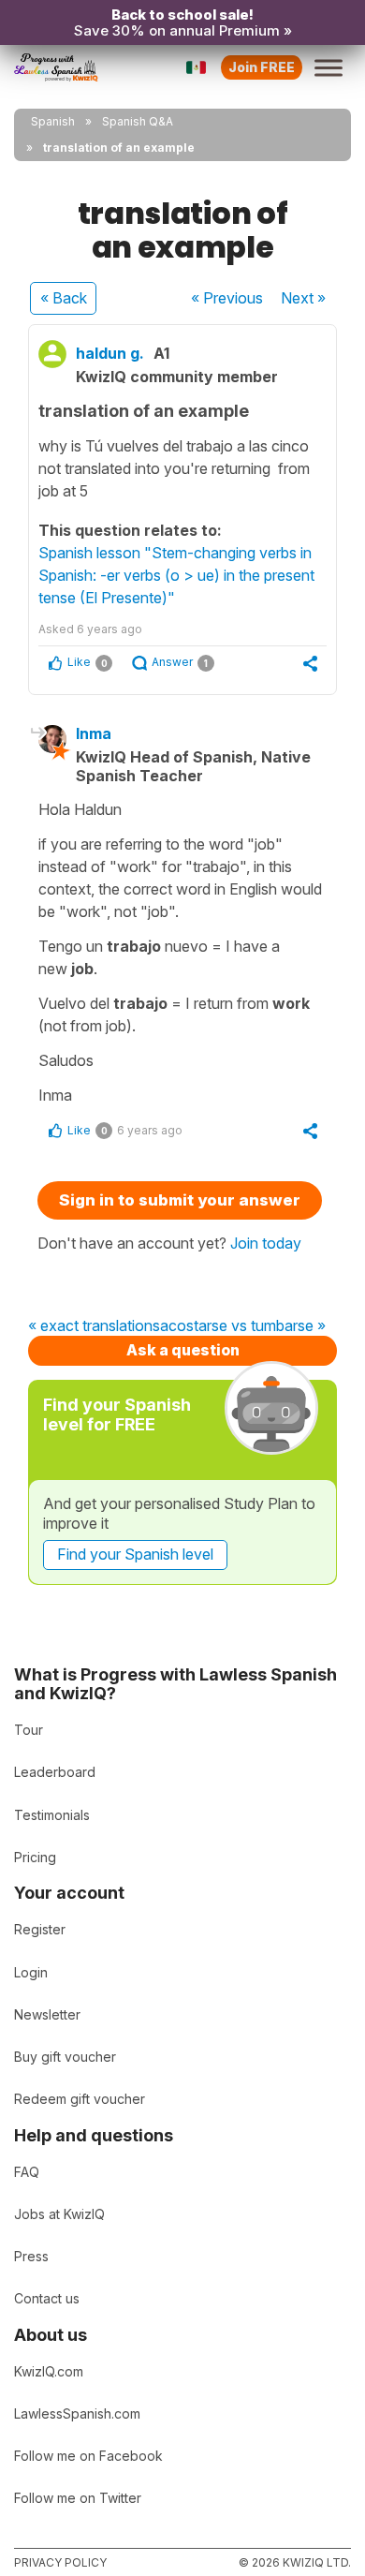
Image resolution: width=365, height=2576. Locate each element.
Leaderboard (55, 1772)
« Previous (227, 298)
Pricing (35, 1857)
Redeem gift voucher (80, 2099)
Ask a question (183, 1350)
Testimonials (52, 1815)
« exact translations (94, 1326)
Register (40, 1929)
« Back (64, 298)
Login (31, 1972)
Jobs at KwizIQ (59, 2214)
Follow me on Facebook (88, 2456)
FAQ (27, 2172)
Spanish (53, 121)
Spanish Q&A (138, 121)
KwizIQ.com (49, 2371)
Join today (266, 1243)
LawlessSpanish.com (77, 2413)
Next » (303, 298)
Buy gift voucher (65, 2057)
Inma (94, 733)
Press (31, 2256)
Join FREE (262, 67)
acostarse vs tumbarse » (243, 1326)
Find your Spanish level (135, 1554)
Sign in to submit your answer (180, 1200)
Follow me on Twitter (78, 2498)
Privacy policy (60, 2562)
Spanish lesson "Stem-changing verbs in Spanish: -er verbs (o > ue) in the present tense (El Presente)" (176, 575)
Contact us (47, 2298)
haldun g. (110, 353)
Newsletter (47, 2014)
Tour (29, 1730)
